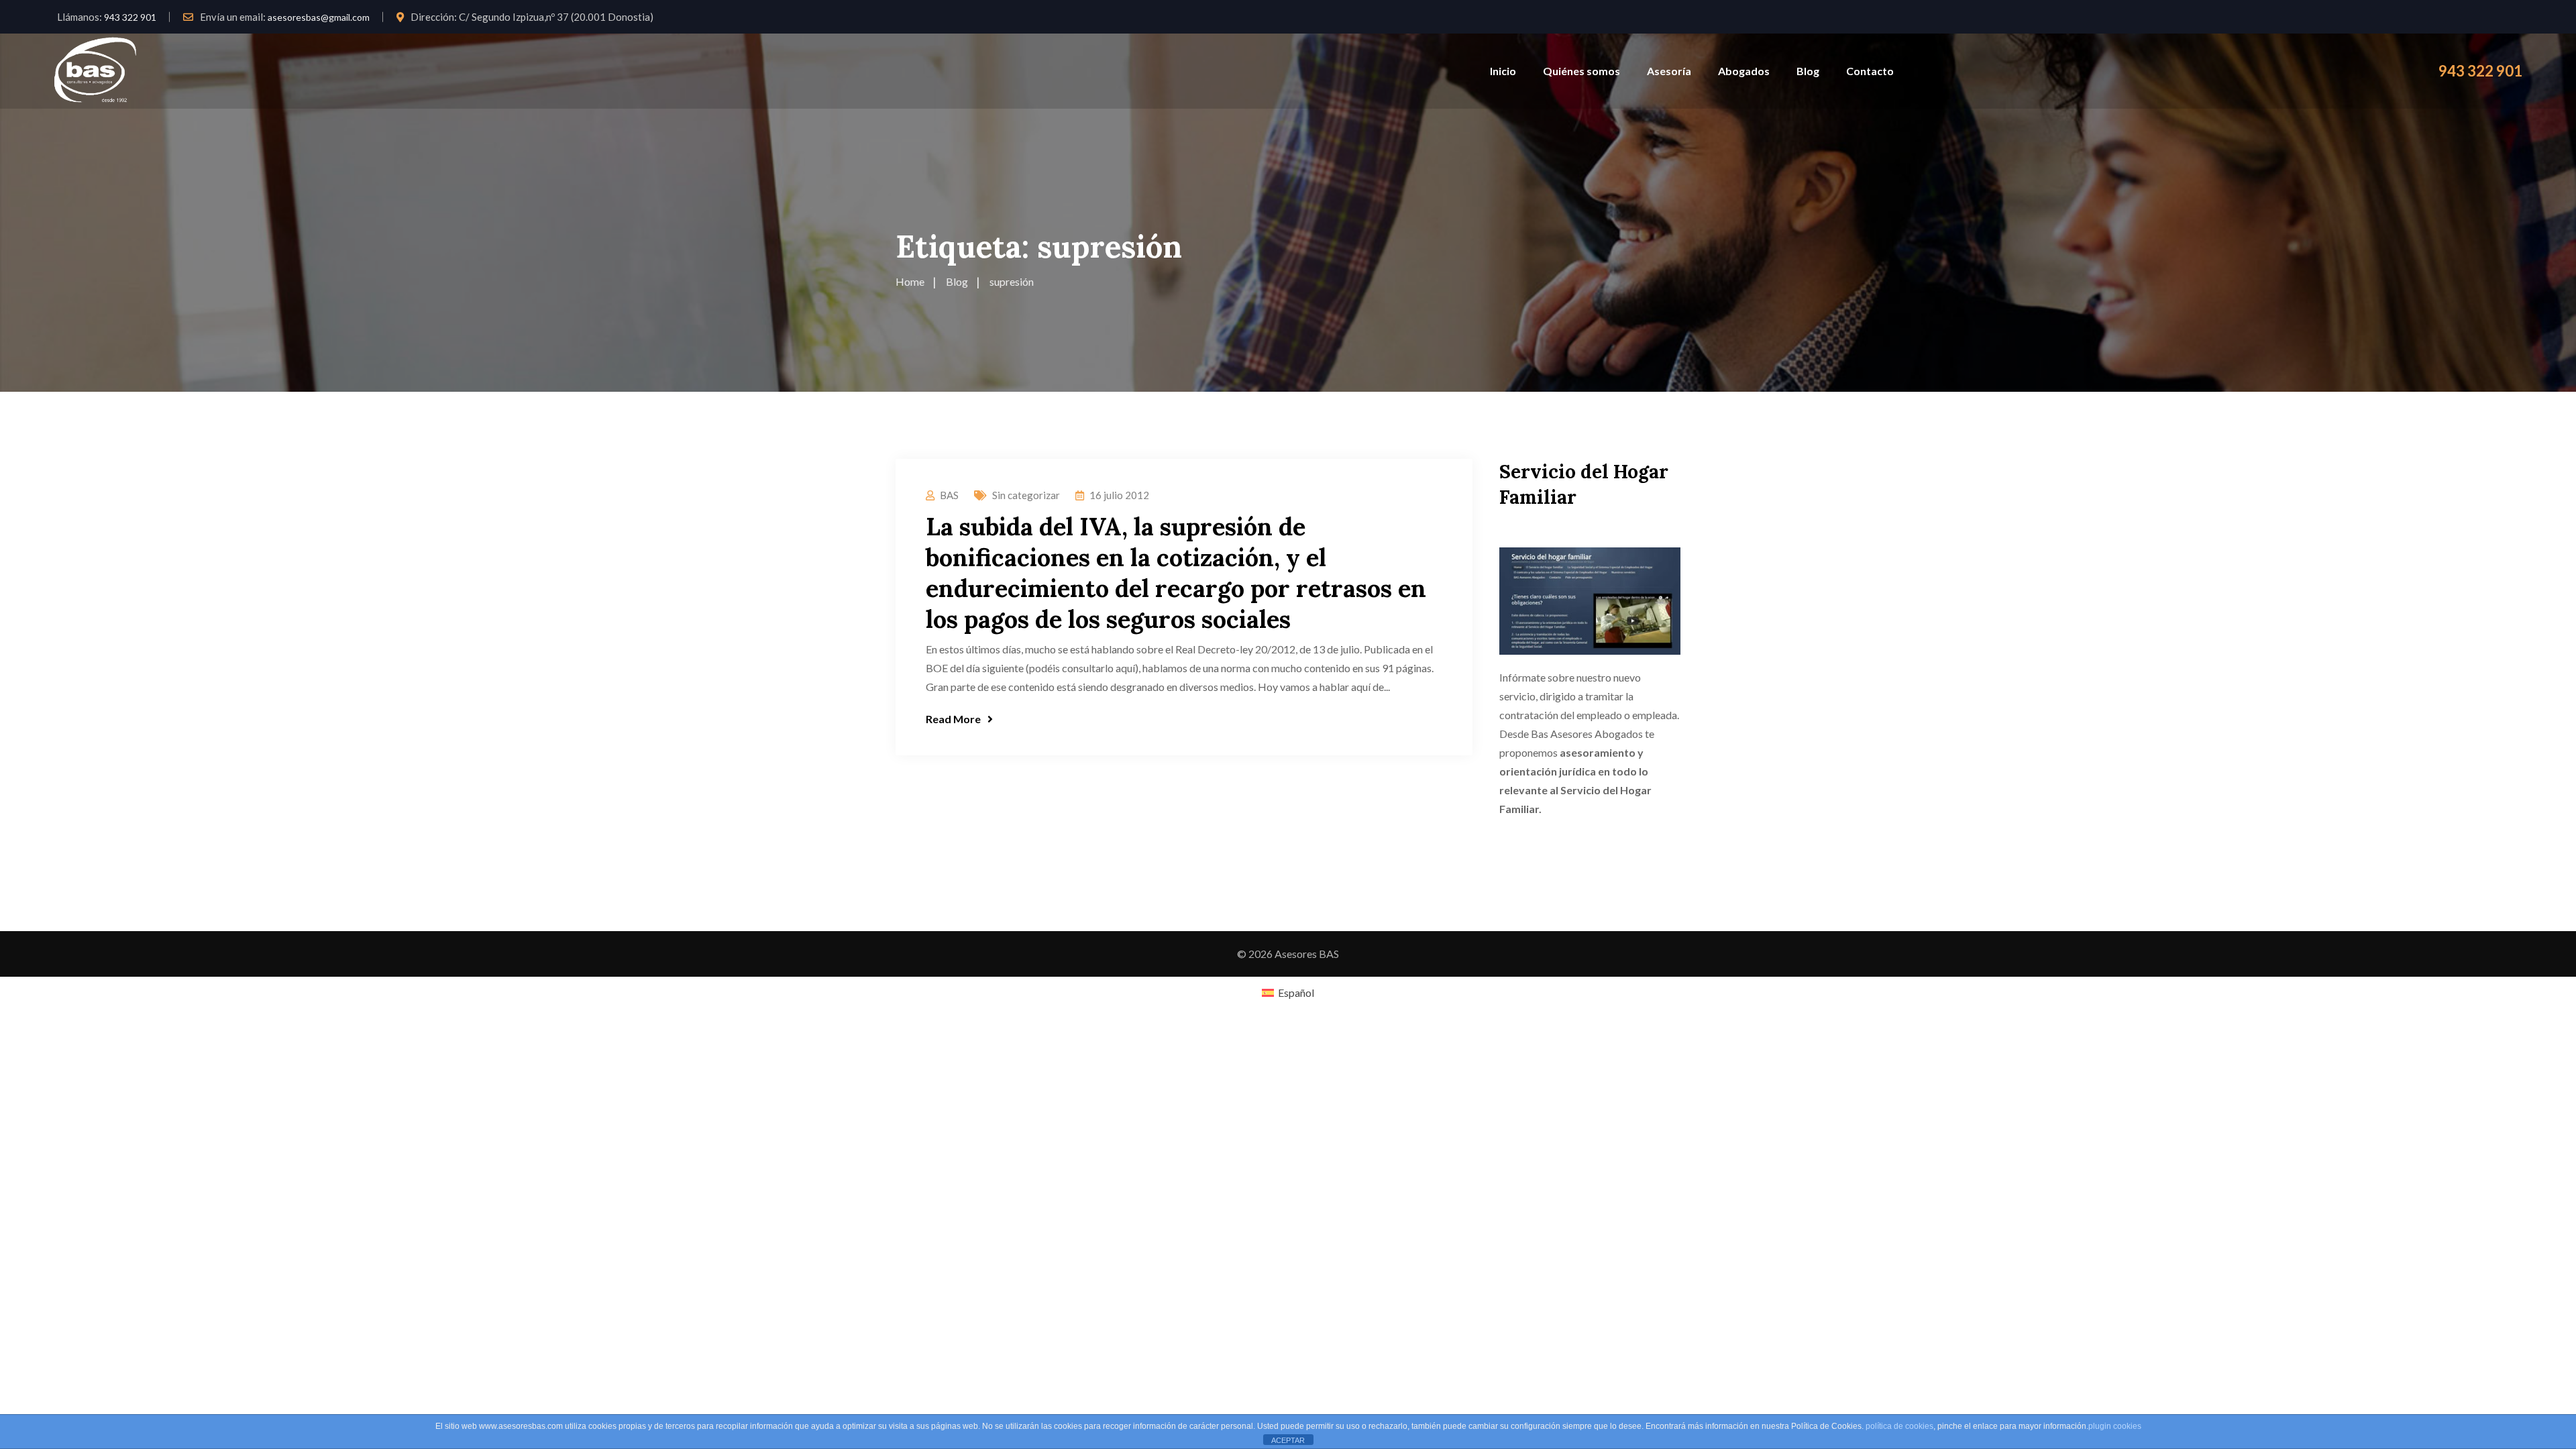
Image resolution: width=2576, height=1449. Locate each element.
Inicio (1503, 71)
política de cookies (1899, 1426)
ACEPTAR (1288, 1440)
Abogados (1744, 71)
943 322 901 (130, 17)
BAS (949, 495)
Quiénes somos (1581, 71)
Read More (953, 719)
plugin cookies (2115, 1426)
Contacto (1870, 71)
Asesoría (1669, 71)
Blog (1808, 71)
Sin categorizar (1026, 495)
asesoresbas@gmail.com (319, 17)
